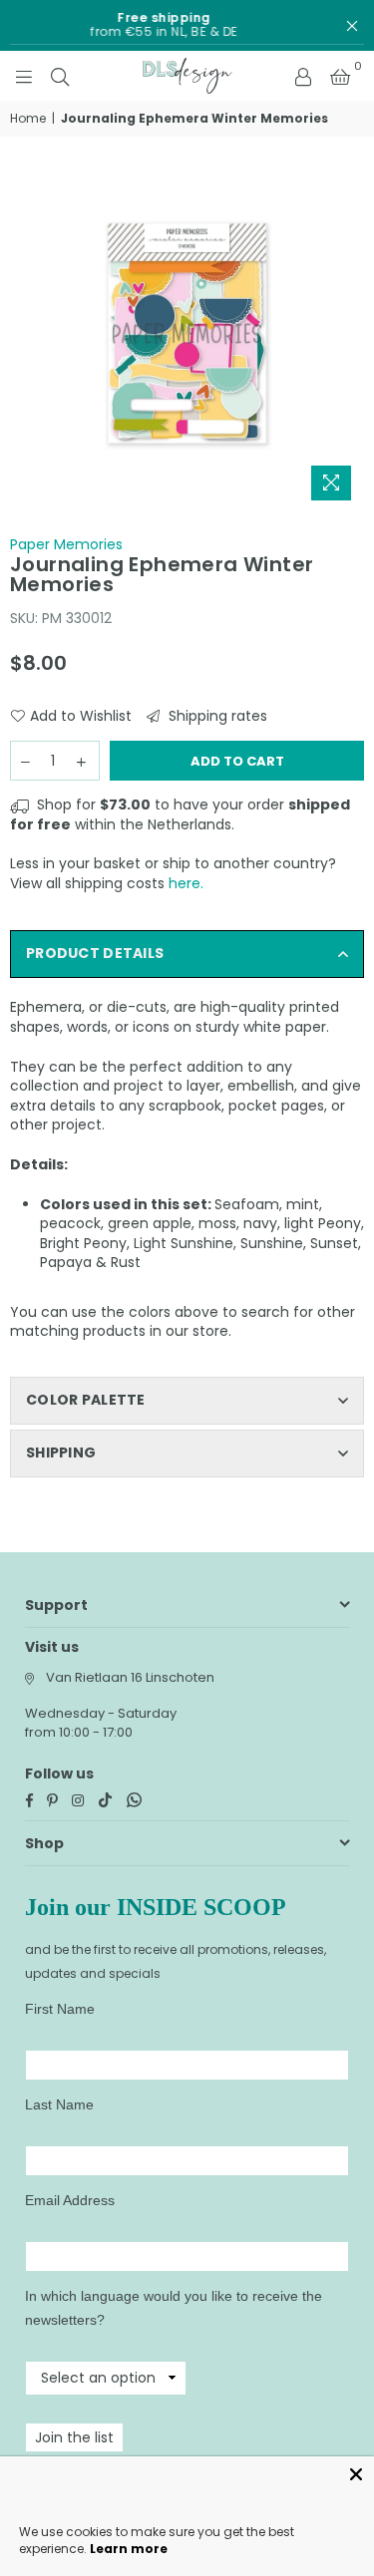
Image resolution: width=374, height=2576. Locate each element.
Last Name (59, 2104)
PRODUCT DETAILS (95, 953)
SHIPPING (61, 1452)
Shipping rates (216, 716)
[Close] (356, 2474)
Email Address (70, 2200)
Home (28, 119)
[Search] (60, 76)
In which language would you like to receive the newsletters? (174, 2308)
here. (186, 883)
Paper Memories (66, 544)
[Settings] (303, 76)
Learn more (129, 2549)
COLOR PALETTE (86, 1400)
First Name (60, 2009)
